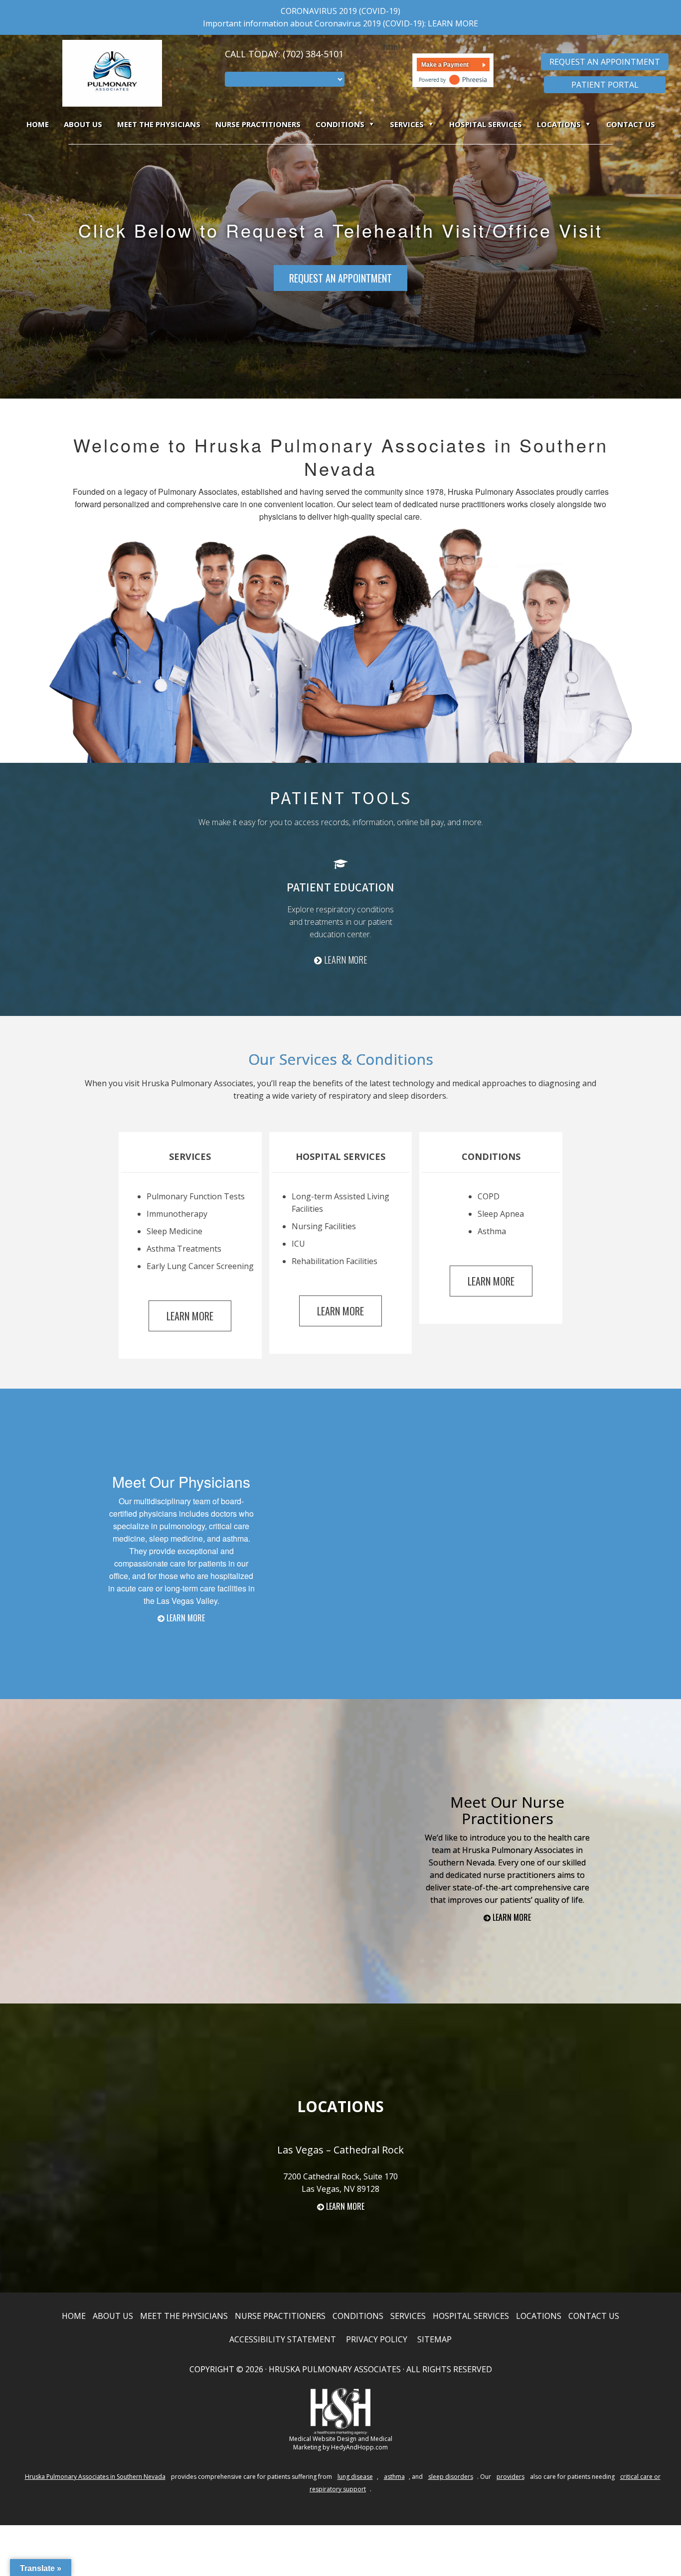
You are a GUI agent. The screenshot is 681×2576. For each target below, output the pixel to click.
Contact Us (631, 124)
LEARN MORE (453, 23)
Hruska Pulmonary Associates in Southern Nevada (95, 2477)
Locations (559, 124)
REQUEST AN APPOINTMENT (340, 278)
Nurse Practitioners (258, 124)
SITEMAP (434, 2339)
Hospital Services (486, 124)
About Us (83, 124)
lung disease (355, 2477)
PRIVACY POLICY (377, 2339)
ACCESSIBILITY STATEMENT (283, 2339)
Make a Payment (445, 65)
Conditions (340, 124)
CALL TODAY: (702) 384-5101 (284, 54)
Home (38, 124)
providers (511, 2477)
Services (407, 124)
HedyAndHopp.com (359, 2447)
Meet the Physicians (159, 124)
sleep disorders (451, 2477)
